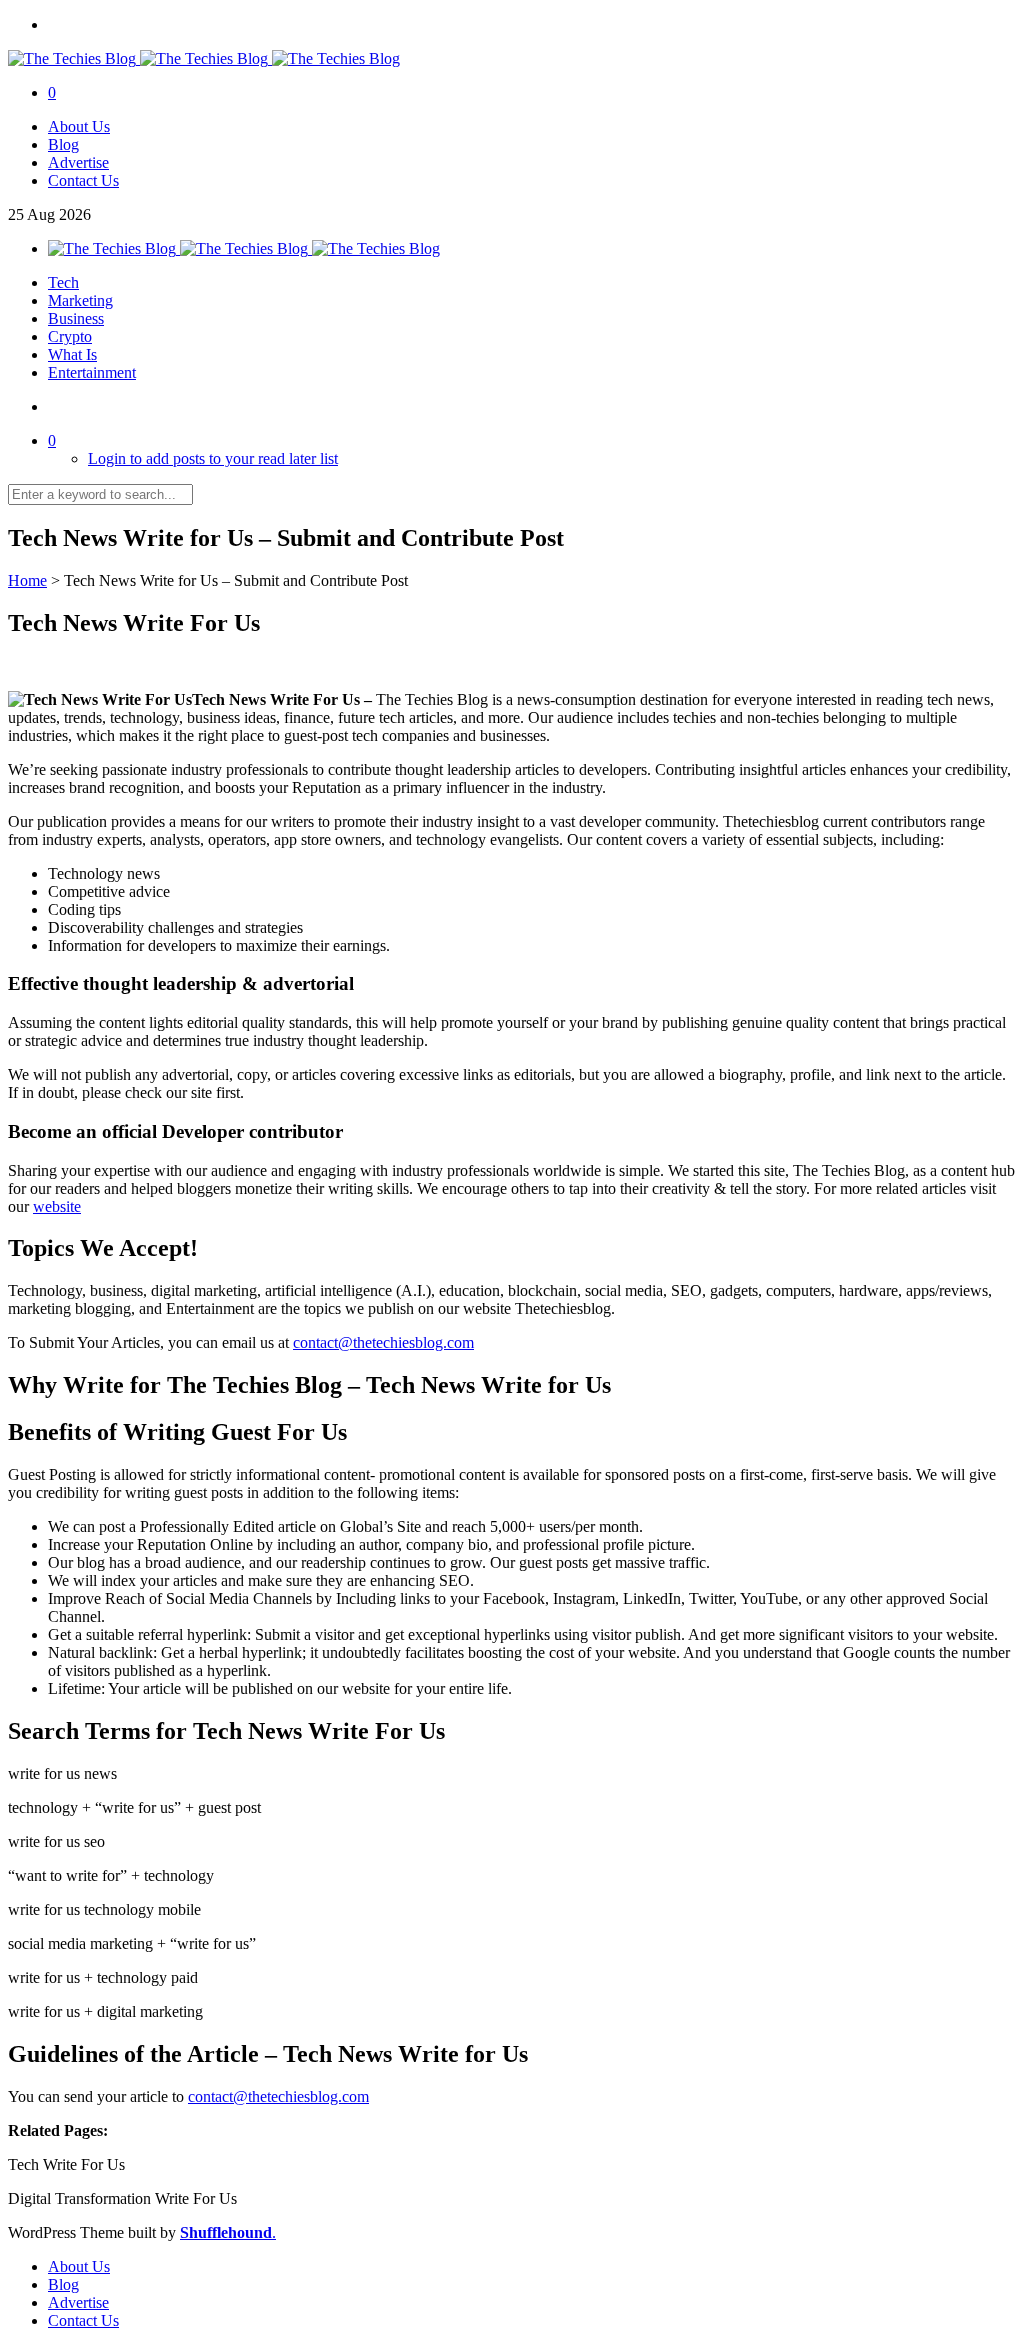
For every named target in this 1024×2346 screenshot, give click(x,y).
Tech (63, 282)
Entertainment (92, 372)
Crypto (70, 336)
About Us (79, 126)
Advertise (78, 162)
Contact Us (83, 180)
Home (27, 580)
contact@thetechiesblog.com (383, 1342)
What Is (72, 354)
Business (76, 318)
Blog (63, 144)
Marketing (80, 300)
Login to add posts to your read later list (213, 458)
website (57, 1206)
